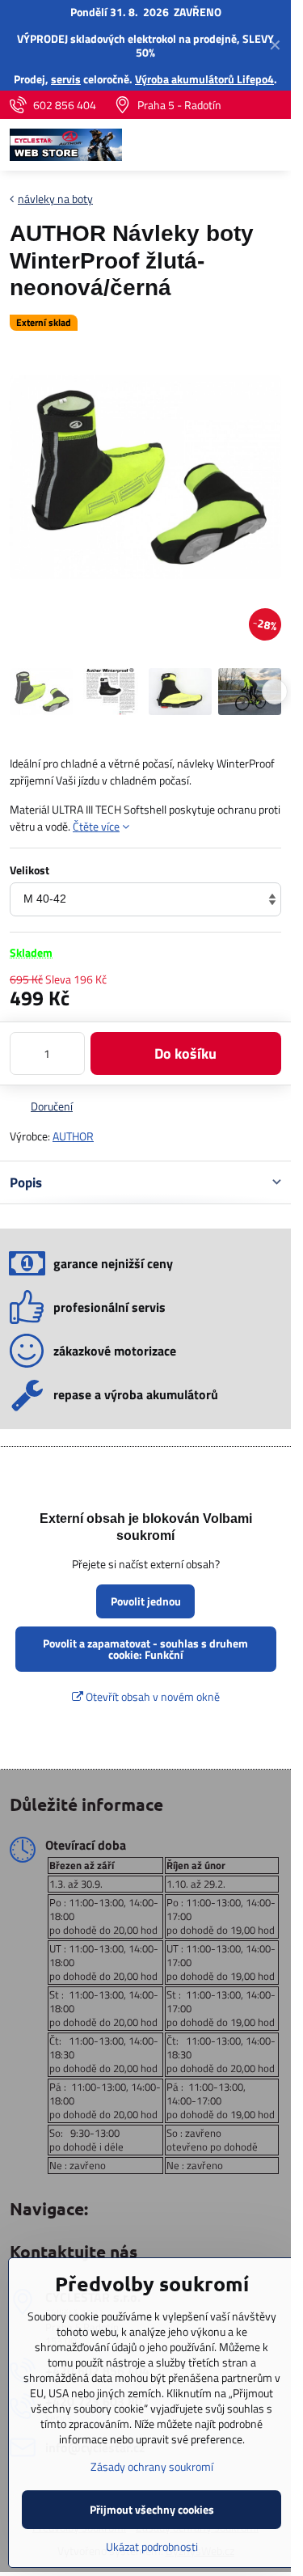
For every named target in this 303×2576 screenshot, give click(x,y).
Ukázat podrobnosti (152, 2546)
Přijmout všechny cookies (152, 2509)
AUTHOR (73, 1136)
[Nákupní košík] (233, 145)
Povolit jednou (146, 1601)
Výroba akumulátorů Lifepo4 (204, 79)
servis (66, 79)
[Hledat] (194, 145)
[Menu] (271, 145)
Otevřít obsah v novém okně (151, 1696)
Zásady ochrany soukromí (152, 2466)
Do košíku (185, 1053)
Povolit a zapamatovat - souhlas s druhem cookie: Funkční (145, 1649)
